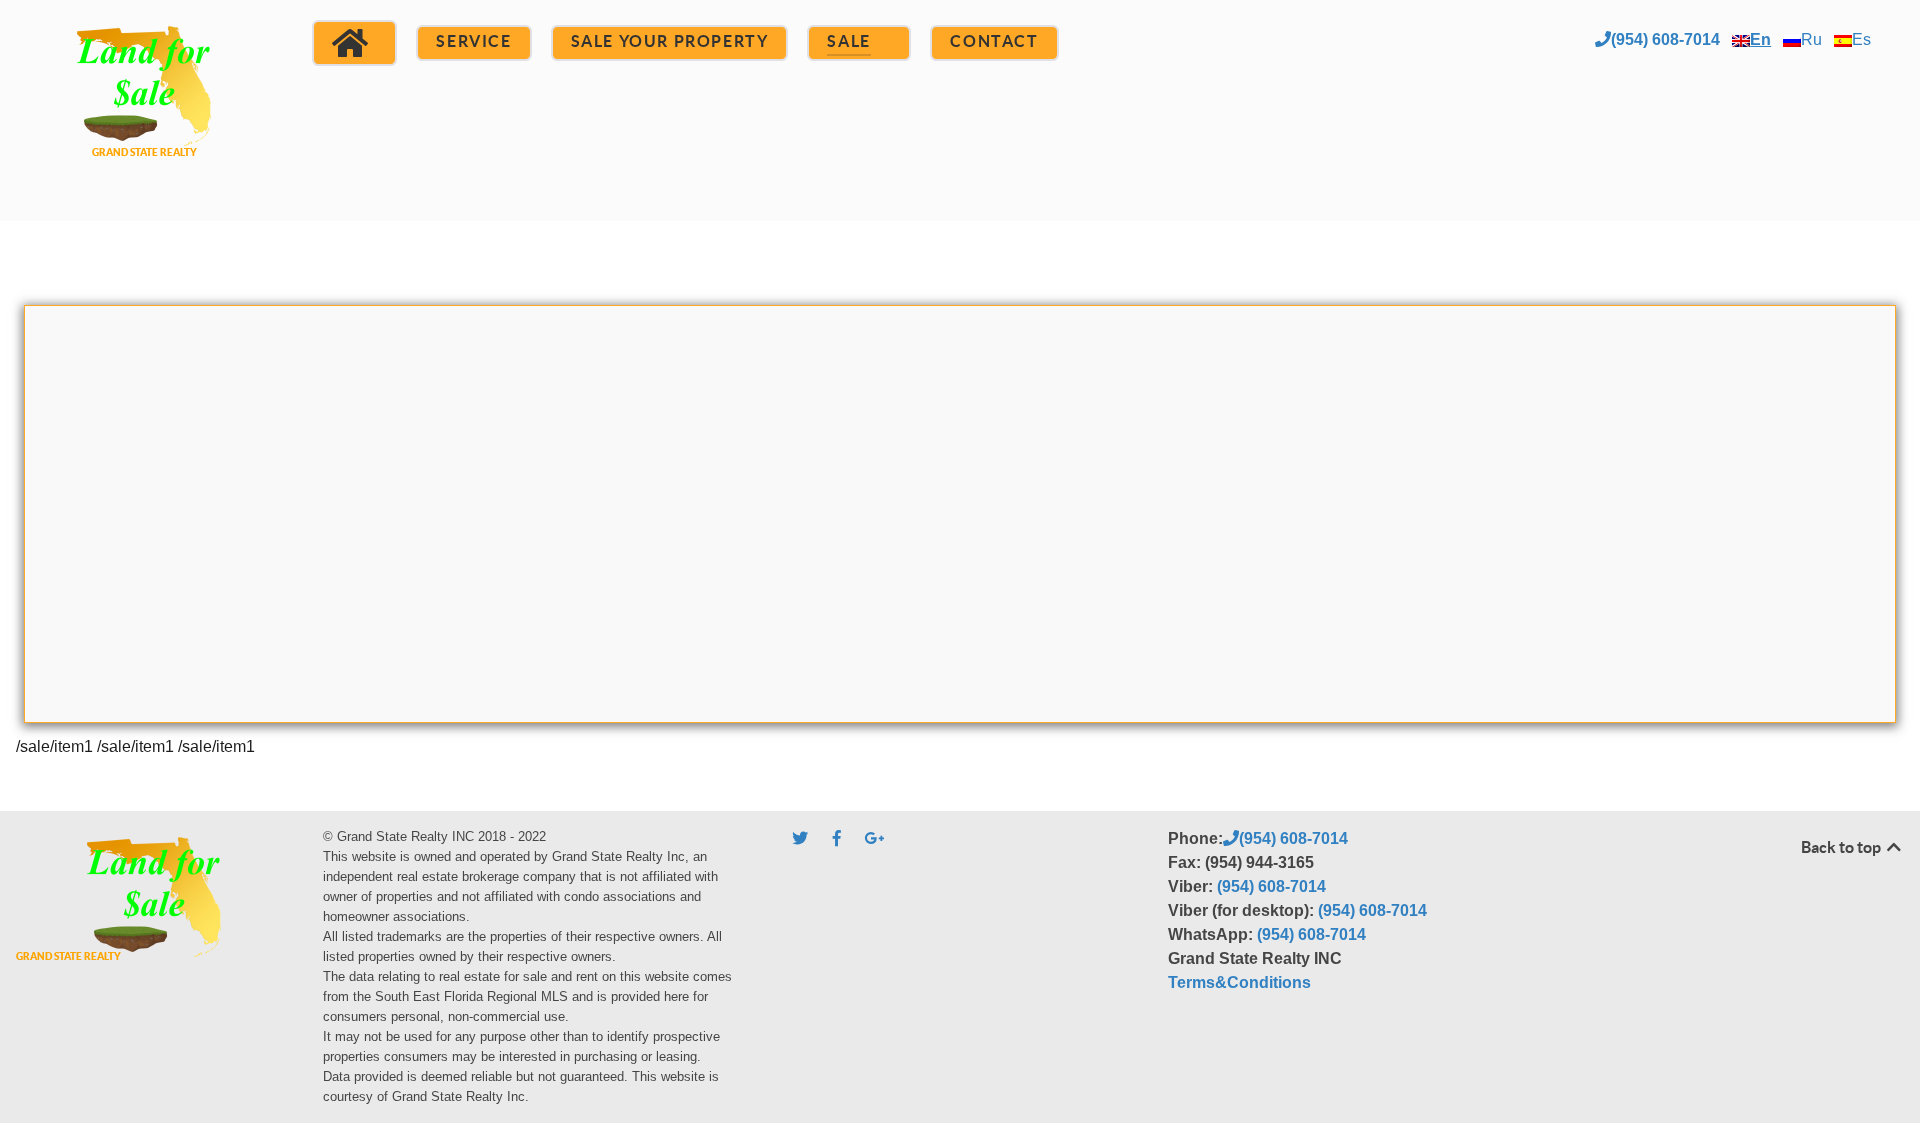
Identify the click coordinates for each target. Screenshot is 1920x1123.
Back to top (1842, 847)
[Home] (354, 43)
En (1760, 39)
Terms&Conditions (1239, 982)
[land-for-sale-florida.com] (144, 108)
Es (1861, 39)
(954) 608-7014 (1665, 39)
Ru (1811, 39)
